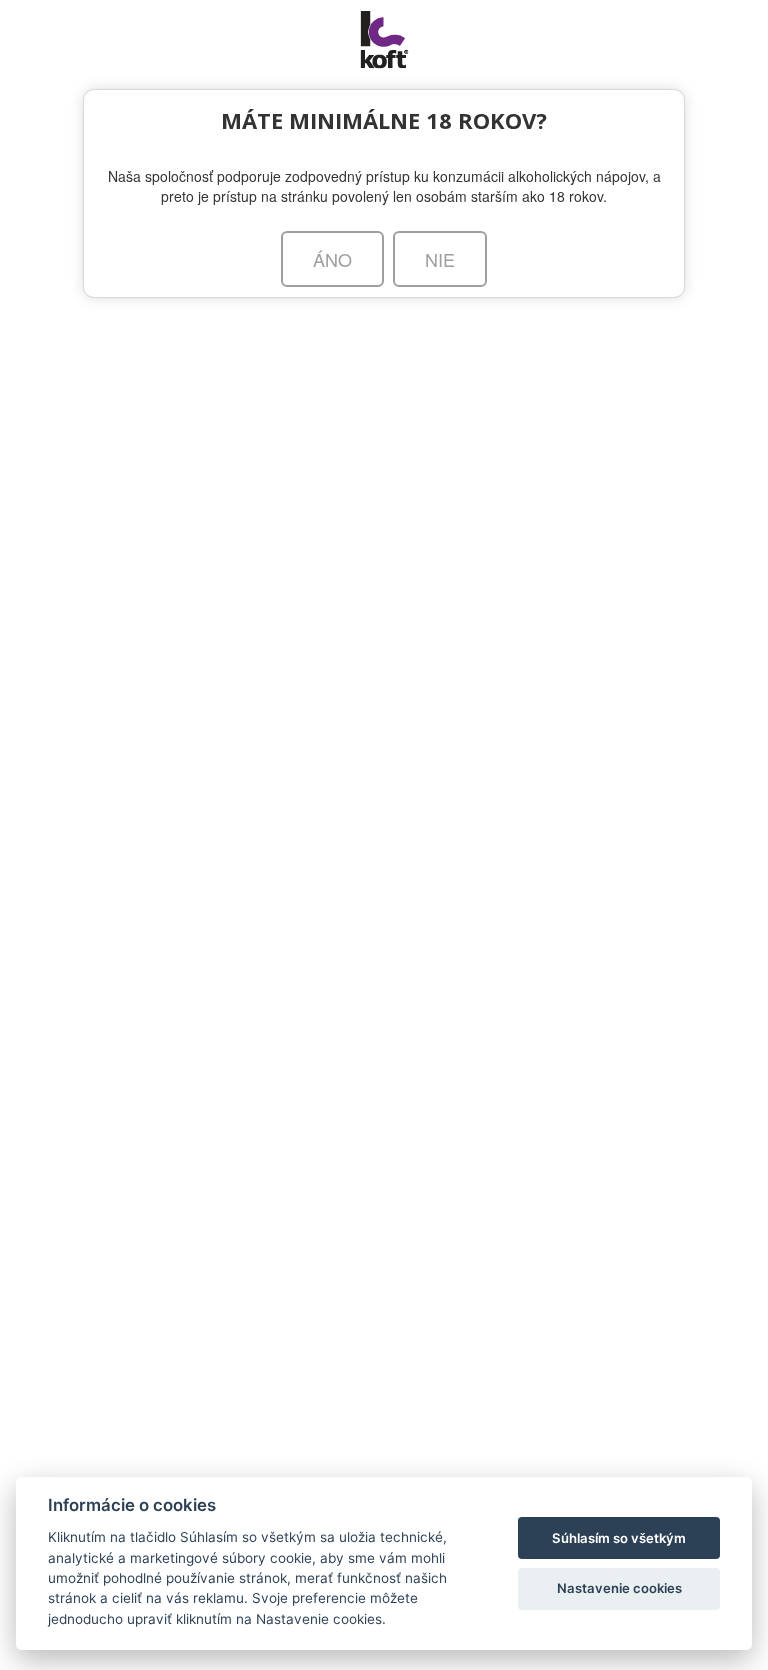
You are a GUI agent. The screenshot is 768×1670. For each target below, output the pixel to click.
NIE (440, 259)
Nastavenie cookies (619, 1588)
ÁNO (332, 259)
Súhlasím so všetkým (619, 1538)
